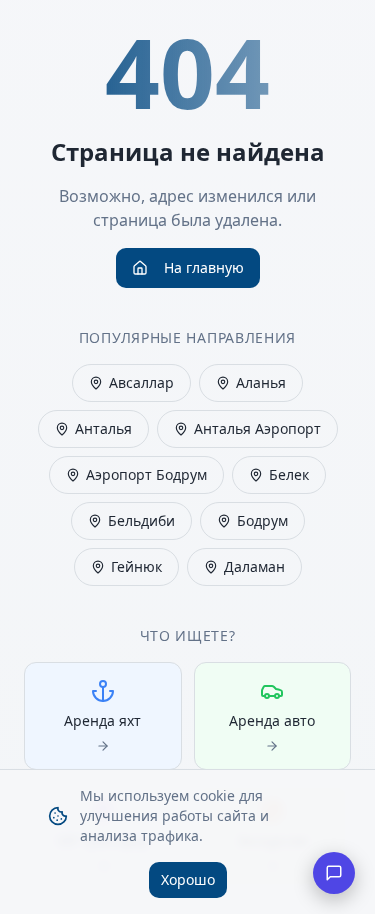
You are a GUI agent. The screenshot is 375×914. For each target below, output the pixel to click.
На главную (204, 267)
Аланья (261, 382)
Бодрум (262, 520)
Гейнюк (136, 566)
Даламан (254, 566)
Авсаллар (141, 382)
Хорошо (188, 879)
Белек (289, 474)
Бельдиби (141, 520)
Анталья (103, 428)
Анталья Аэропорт (257, 428)
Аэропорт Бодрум (146, 474)
